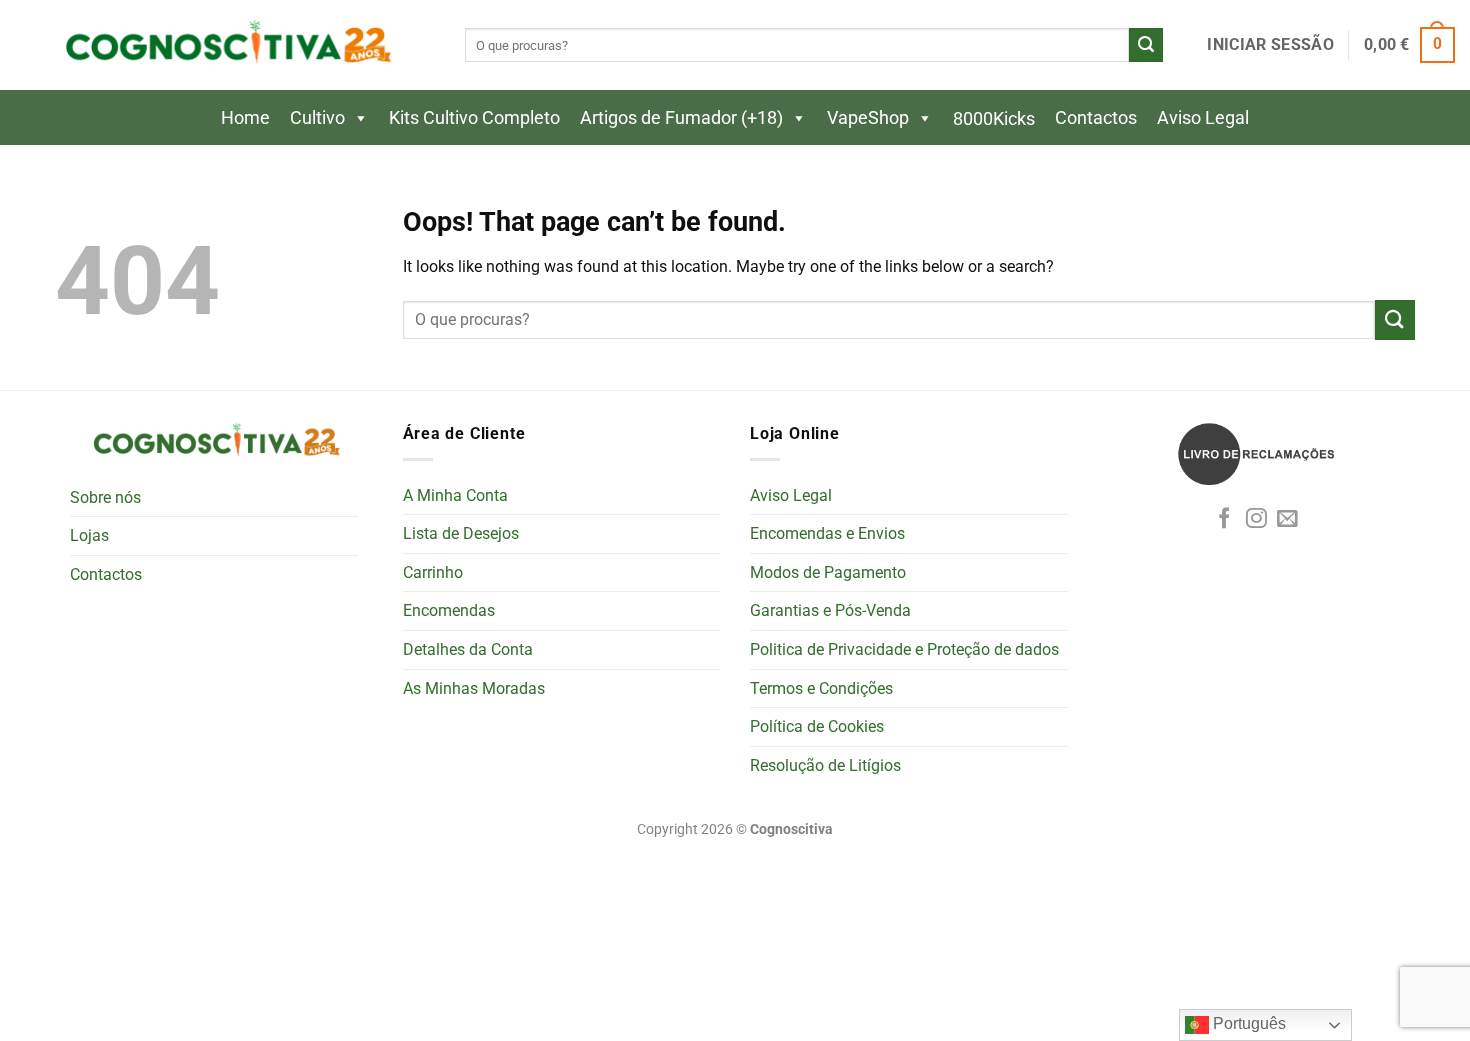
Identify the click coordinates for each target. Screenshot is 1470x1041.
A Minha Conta (455, 495)
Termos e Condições (821, 688)
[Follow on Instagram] (1256, 519)
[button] (1270, 45)
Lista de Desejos (461, 533)
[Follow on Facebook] (1224, 519)
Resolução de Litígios (825, 765)
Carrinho (433, 572)
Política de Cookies (817, 726)
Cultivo (317, 117)
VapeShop (868, 117)
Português (1247, 1023)
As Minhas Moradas (474, 688)
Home (245, 117)
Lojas (89, 535)
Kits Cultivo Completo (474, 117)
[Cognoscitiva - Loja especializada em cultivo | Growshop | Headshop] (225, 45)
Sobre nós (105, 497)
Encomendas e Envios (827, 533)
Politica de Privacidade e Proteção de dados (904, 649)
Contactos (1096, 117)
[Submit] (1146, 45)
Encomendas (449, 610)
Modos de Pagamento (828, 572)
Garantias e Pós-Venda (830, 610)
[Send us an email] (1287, 519)
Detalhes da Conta (468, 649)
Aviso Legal (1203, 117)
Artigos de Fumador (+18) (681, 117)
